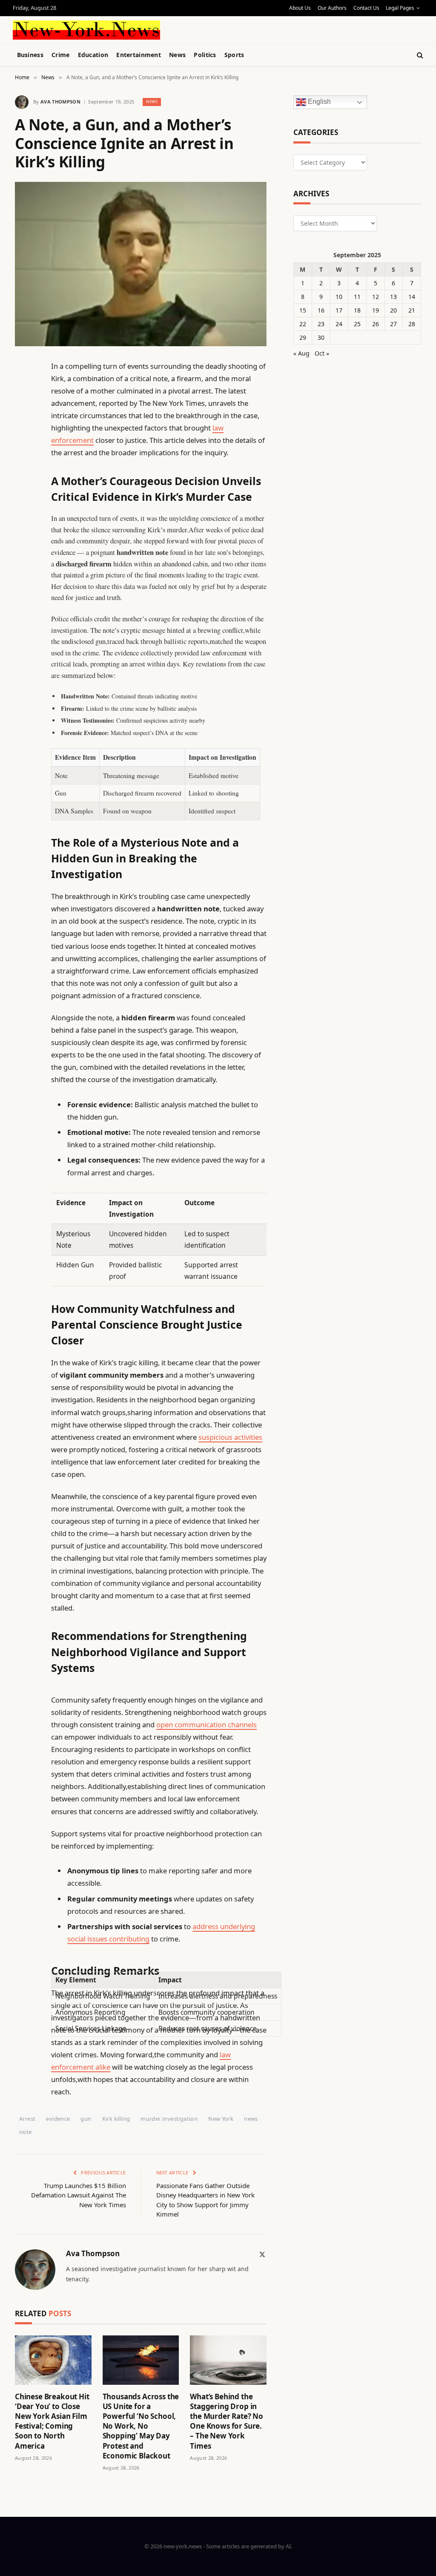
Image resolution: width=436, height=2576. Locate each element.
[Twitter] (23, 410)
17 (339, 310)
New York (221, 2119)
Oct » (322, 353)
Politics (205, 55)
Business (30, 55)
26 (376, 324)
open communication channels (207, 1725)
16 (321, 310)
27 (393, 324)
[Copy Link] (23, 497)
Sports (234, 55)
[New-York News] (86, 30)
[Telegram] (23, 583)
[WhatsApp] (23, 605)
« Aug (301, 353)
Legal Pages (400, 8)
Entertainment (139, 55)
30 (321, 337)
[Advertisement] (213, 29)
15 (303, 310)
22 (303, 324)
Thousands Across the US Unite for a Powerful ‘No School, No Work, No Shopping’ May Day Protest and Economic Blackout (141, 2426)
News (177, 55)
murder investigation (169, 2119)
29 (303, 337)
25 (357, 324)
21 (412, 310)
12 (376, 297)
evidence (58, 2119)
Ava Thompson (60, 102)
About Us (300, 8)
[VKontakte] (23, 562)
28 (412, 324)
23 (321, 324)
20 (393, 310)
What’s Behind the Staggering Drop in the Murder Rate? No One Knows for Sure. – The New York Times (227, 2421)
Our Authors (332, 8)
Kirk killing (116, 2119)
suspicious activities (230, 1437)
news (251, 2119)
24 (339, 324)
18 (357, 310)
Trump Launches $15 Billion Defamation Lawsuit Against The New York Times (79, 2195)
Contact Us (366, 8)
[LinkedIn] (23, 431)
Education (93, 55)
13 (393, 297)
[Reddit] (23, 540)
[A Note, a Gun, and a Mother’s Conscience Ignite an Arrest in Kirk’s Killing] (141, 264)
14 (412, 297)
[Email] (23, 475)
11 (357, 297)
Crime (60, 55)
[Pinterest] (23, 453)
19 (376, 310)
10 (339, 297)
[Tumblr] (23, 518)
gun (86, 2119)
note (26, 2132)
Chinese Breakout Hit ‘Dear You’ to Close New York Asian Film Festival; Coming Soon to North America (52, 2421)
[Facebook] (23, 388)
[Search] (419, 55)
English (318, 102)
